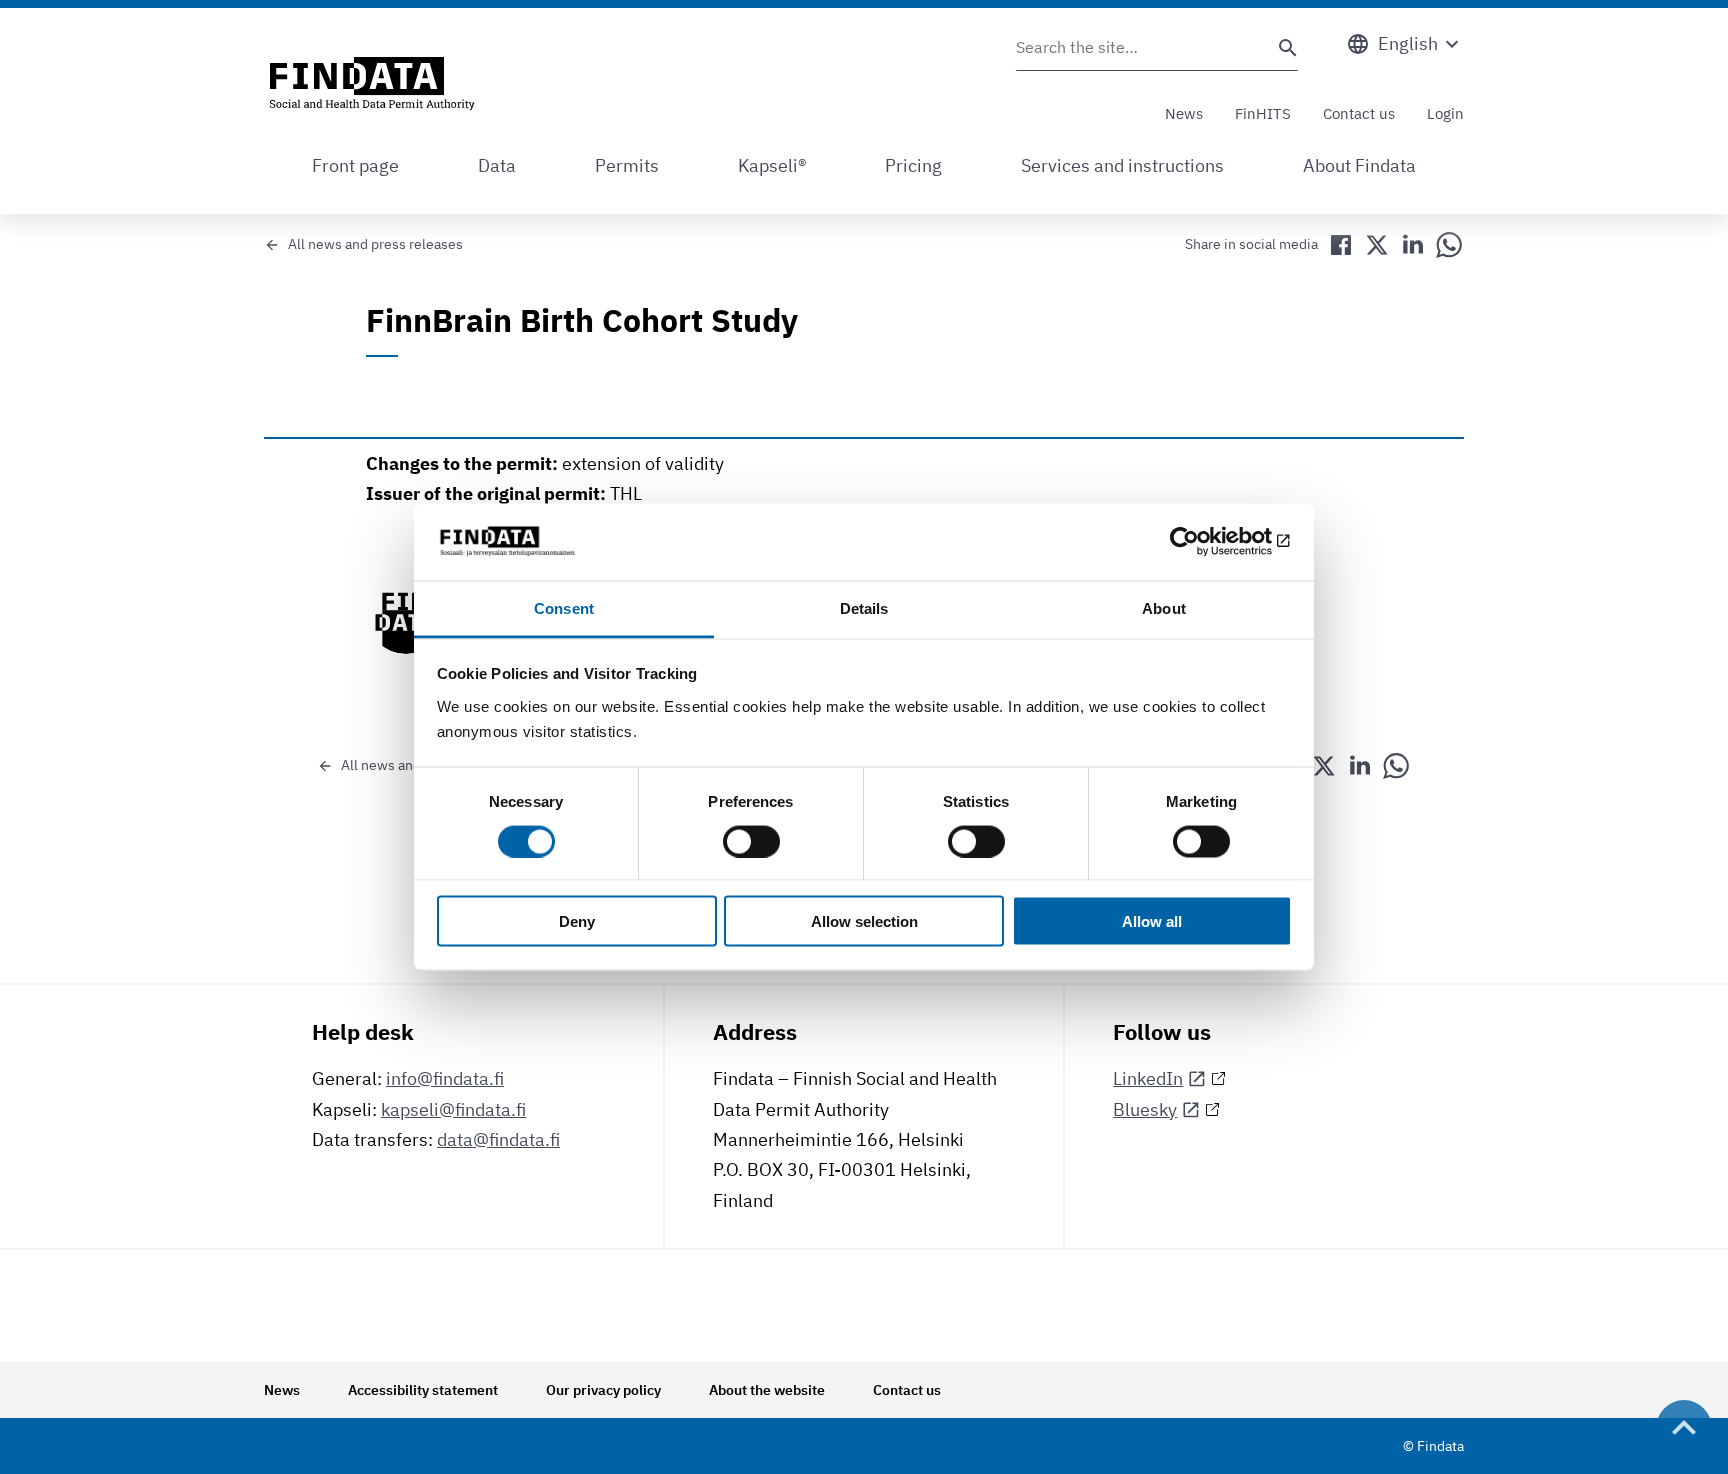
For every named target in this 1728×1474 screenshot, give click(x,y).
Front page (355, 165)
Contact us (1359, 113)
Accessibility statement (423, 1390)
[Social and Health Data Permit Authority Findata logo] (372, 85)
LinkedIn (1148, 1078)
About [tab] (1164, 607)
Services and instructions (1122, 165)
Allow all (1152, 921)
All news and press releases (375, 244)
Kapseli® (772, 165)
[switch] (751, 841)
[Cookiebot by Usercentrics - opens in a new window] (1204, 542)
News (1184, 113)
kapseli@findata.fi (453, 1109)
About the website (767, 1390)
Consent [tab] (564, 607)
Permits (627, 165)
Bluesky (1145, 1109)
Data (497, 165)
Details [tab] (864, 607)
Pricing (913, 165)
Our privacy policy (603, 1390)
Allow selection (864, 921)
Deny (577, 921)
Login (1445, 113)
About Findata (1359, 165)
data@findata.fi (498, 1139)
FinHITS (1263, 113)
